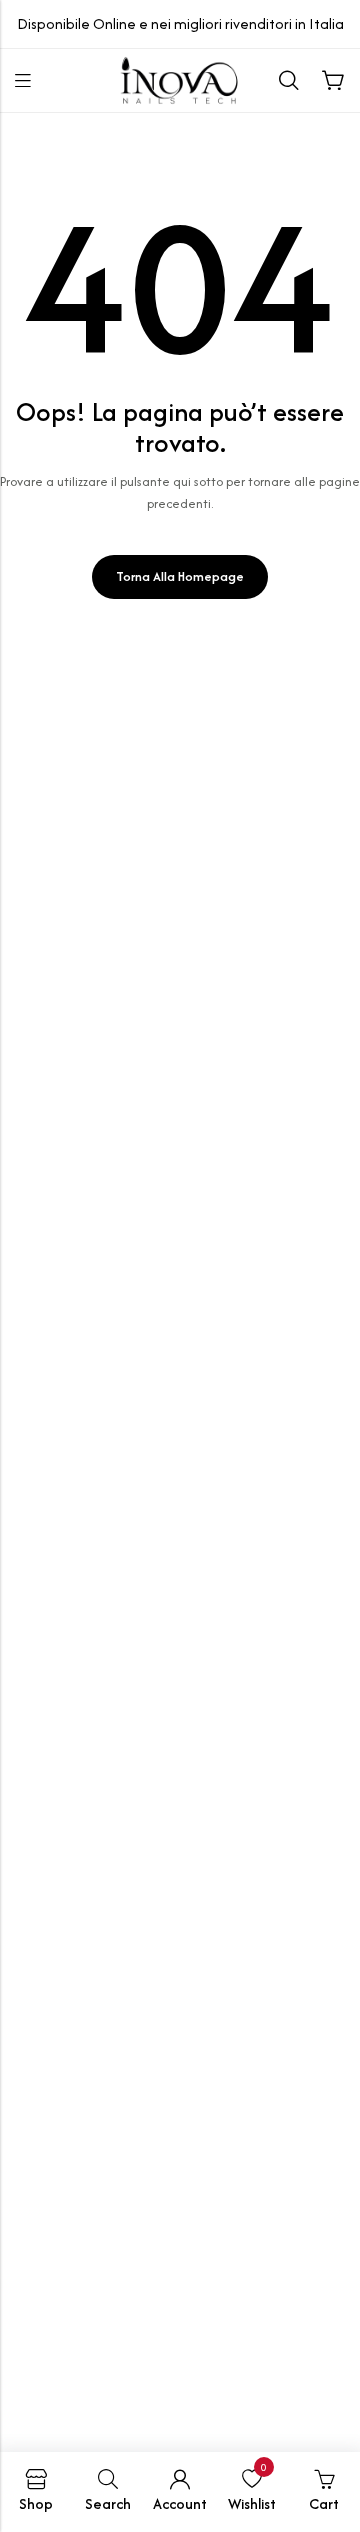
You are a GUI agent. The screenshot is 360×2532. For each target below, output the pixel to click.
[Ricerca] (289, 80)
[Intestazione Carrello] (333, 81)
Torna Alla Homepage (180, 576)
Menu (23, 81)
